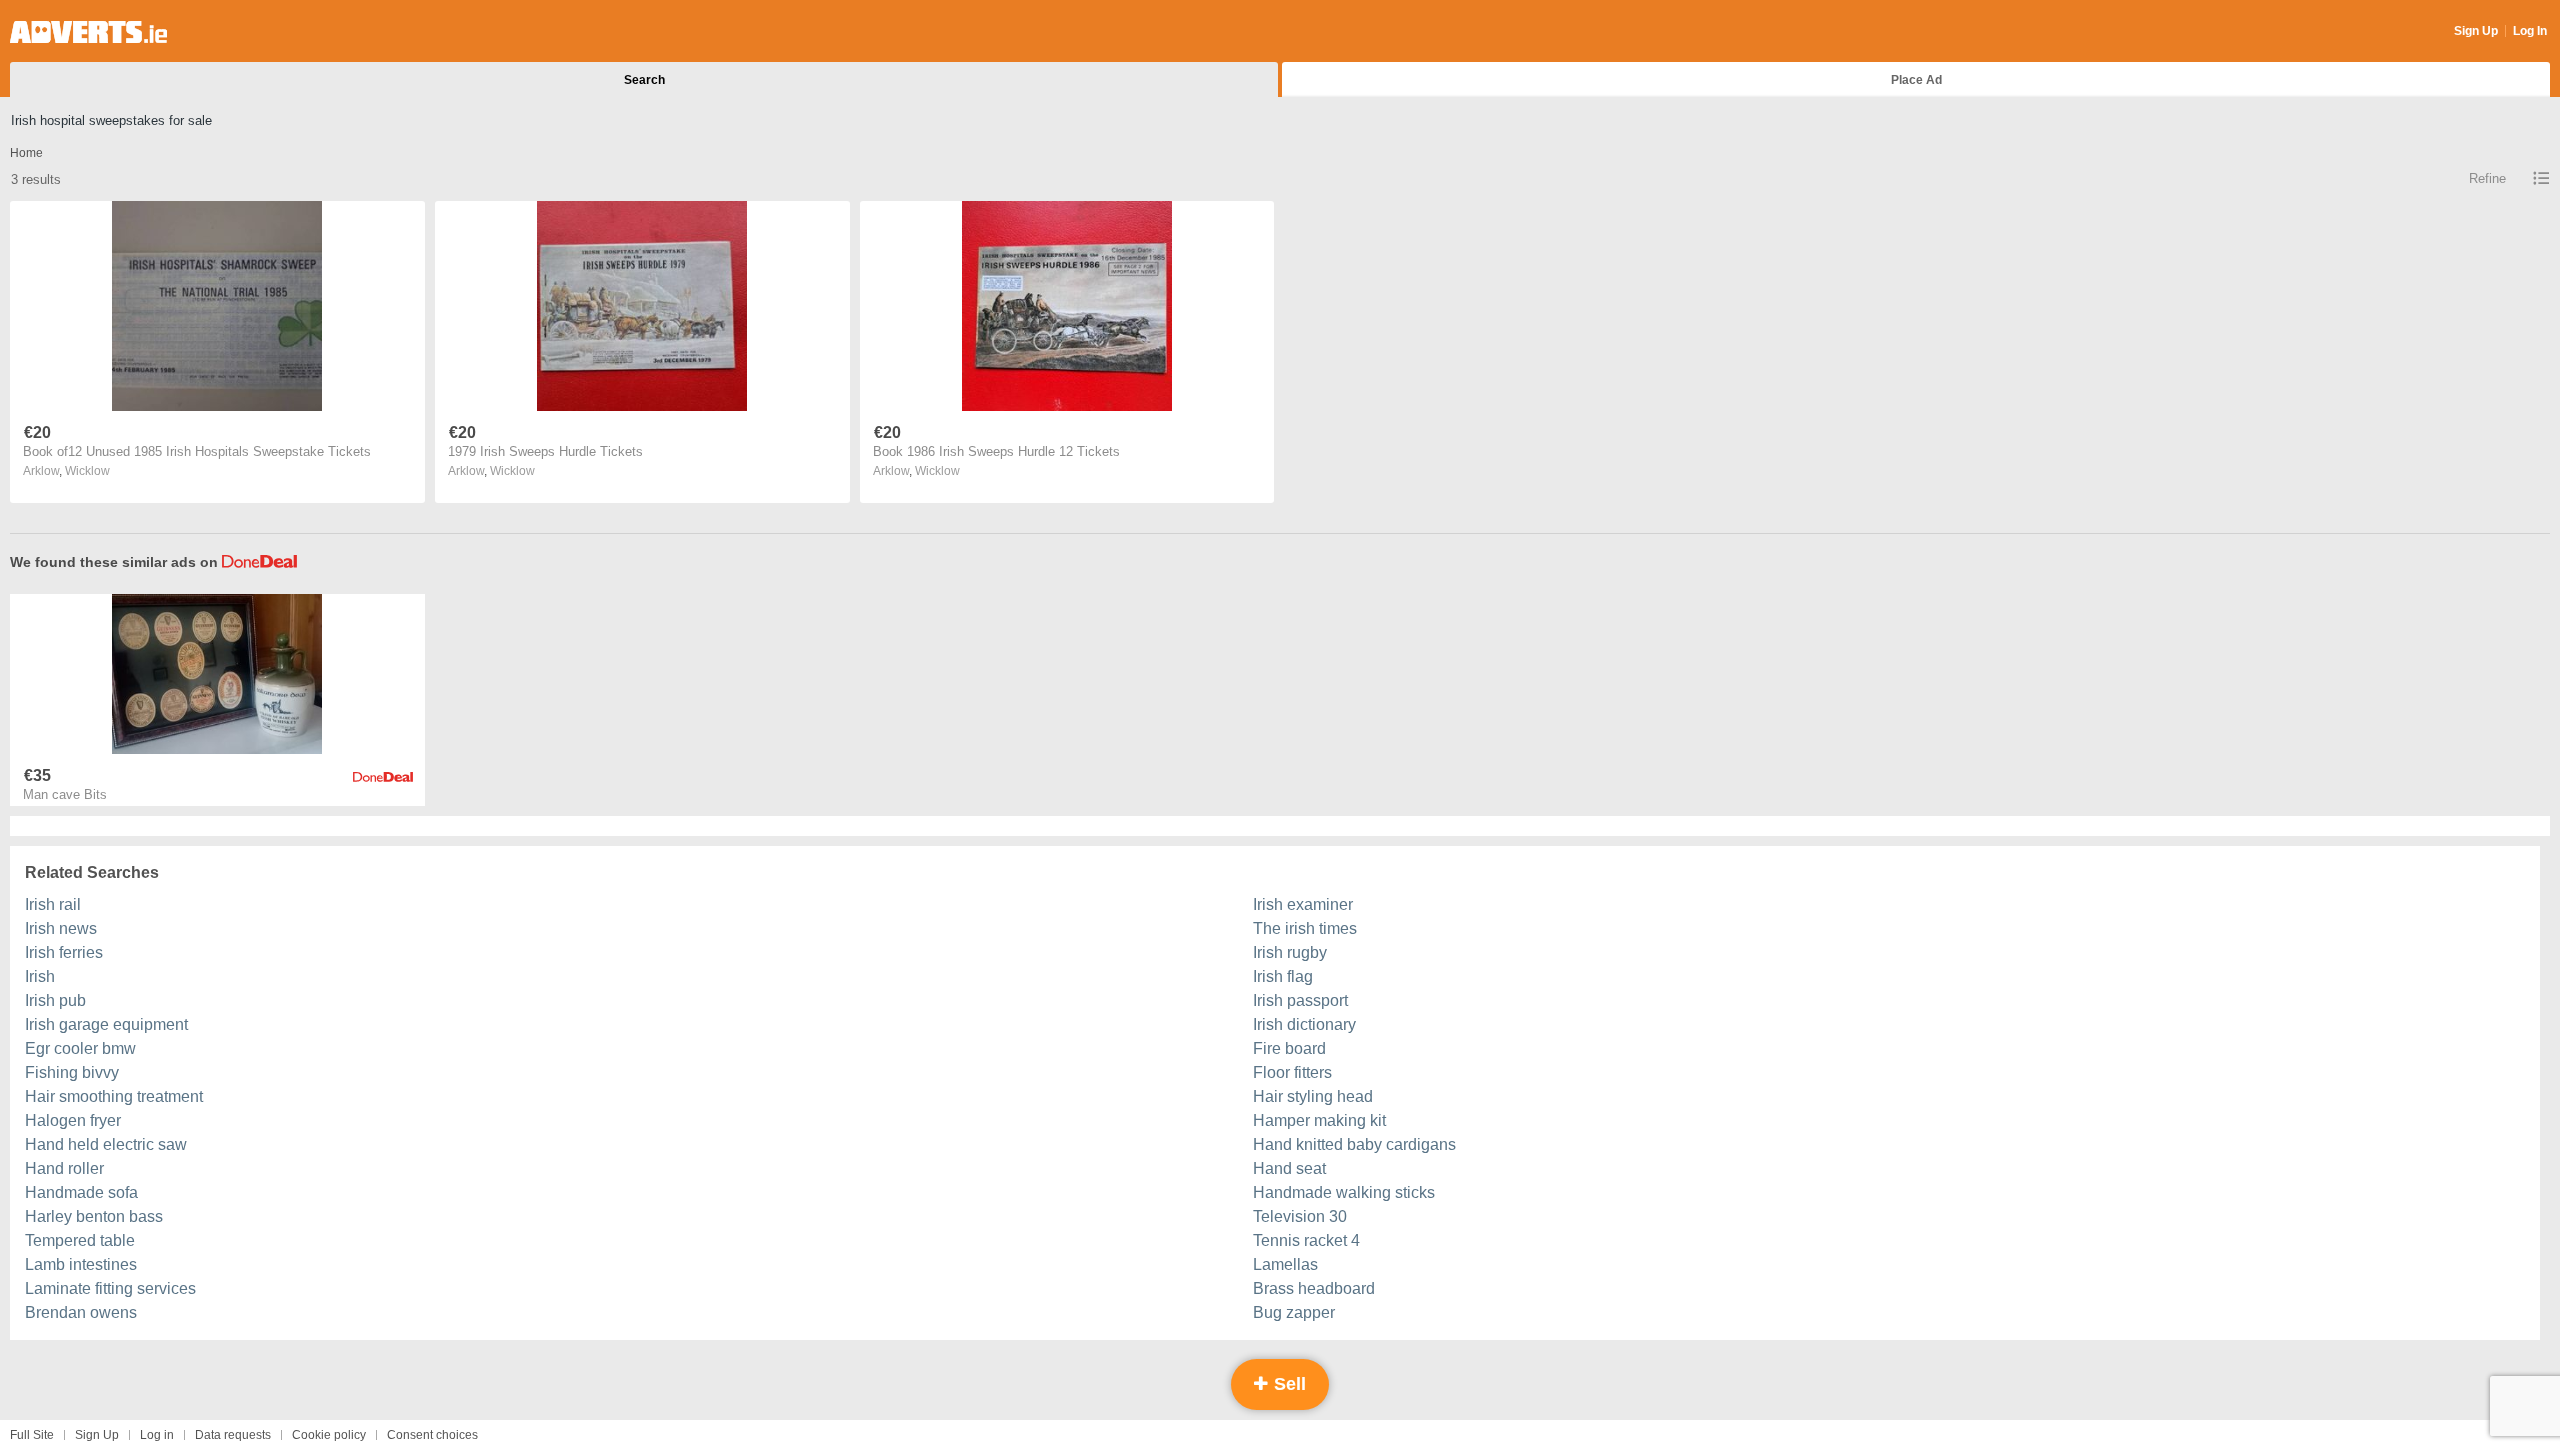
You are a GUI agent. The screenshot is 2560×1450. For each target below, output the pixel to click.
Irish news (61, 928)
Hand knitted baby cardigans (1354, 1144)
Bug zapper (1294, 1312)
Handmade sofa (81, 1192)
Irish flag (1283, 976)
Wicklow (87, 471)
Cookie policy (329, 1435)
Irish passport (1300, 1000)
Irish (40, 976)
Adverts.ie (88, 32)
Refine (2487, 178)
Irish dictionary (1304, 1024)
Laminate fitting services (110, 1288)
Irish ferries (64, 952)
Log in (157, 1435)
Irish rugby (1290, 952)
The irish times (1305, 928)
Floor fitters (1292, 1072)
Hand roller (64, 1168)
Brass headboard (1314, 1288)
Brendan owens (81, 1312)
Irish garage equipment (106, 1024)
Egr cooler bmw (80, 1048)
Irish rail (53, 904)
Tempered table (80, 1240)
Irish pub (55, 1000)
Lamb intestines (81, 1264)
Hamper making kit (1319, 1120)
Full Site (32, 1435)
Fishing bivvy (72, 1072)
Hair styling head (1313, 1096)
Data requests (233, 1435)
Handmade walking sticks (1344, 1192)
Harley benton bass (94, 1216)
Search (644, 80)
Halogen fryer (73, 1120)
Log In (2530, 31)
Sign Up (2476, 31)
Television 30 (1300, 1216)
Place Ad (1916, 80)
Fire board (1289, 1048)
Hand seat (1289, 1168)
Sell (1287, 1384)
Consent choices (432, 1435)
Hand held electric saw (106, 1144)
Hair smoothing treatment (114, 1096)
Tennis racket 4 (1306, 1240)
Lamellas (1285, 1264)
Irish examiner (1303, 904)
